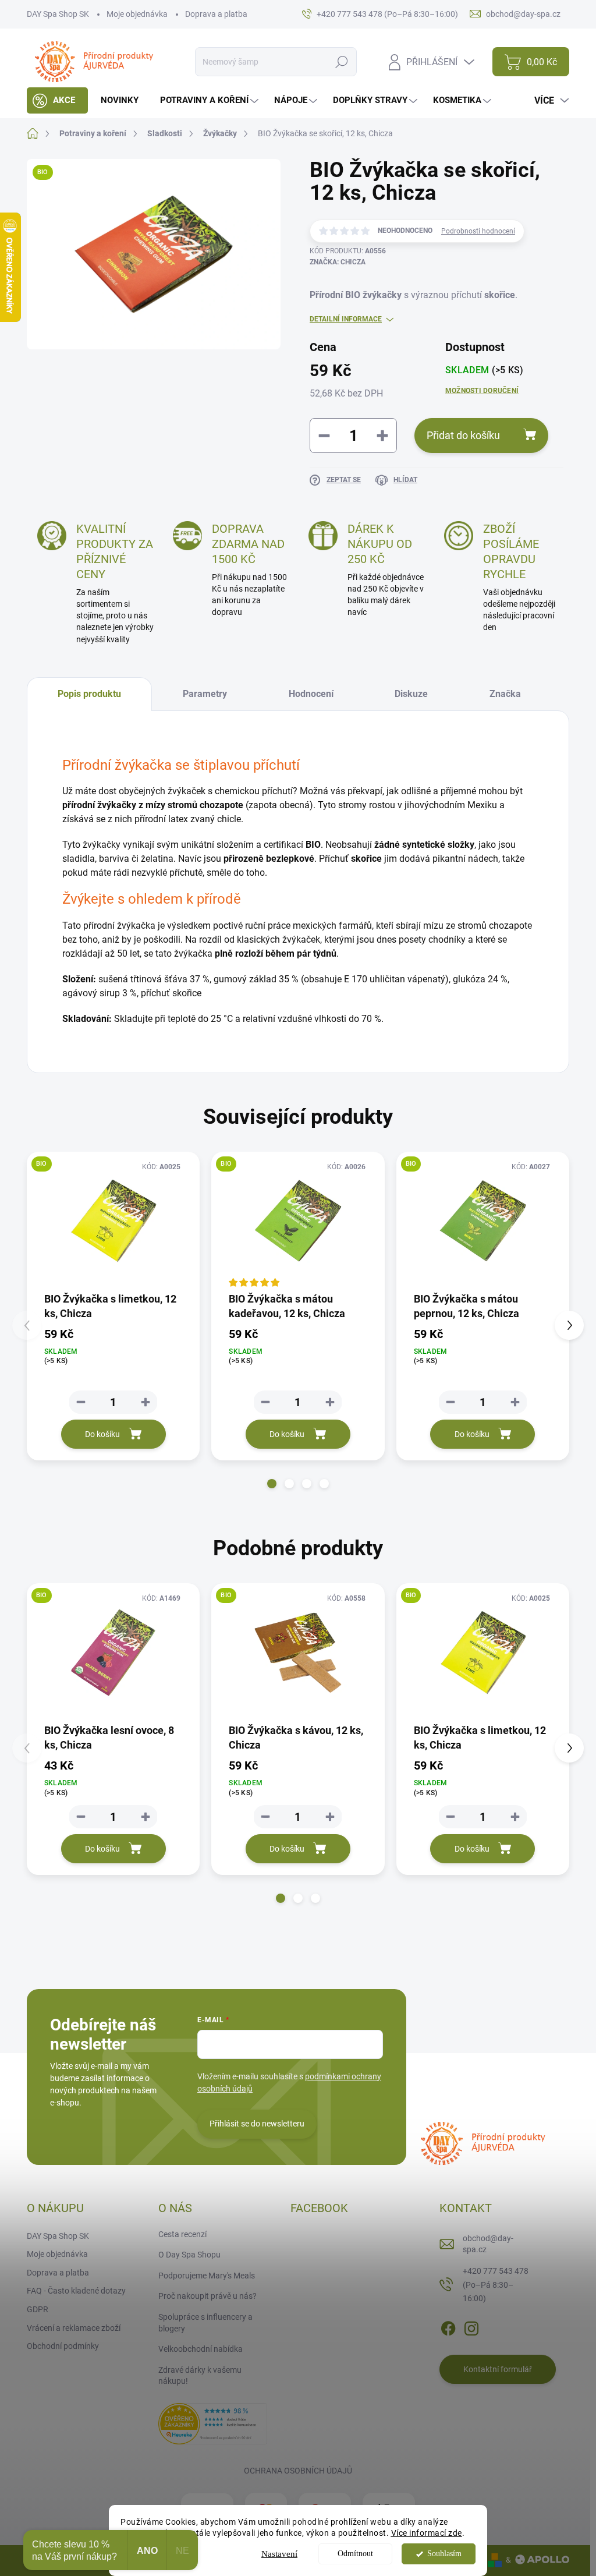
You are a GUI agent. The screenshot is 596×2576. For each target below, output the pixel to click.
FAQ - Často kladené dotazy (76, 2291)
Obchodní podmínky (63, 2346)
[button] (272, 1484)
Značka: (338, 262)
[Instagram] (471, 2326)
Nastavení (279, 2554)
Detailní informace (346, 319)
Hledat (342, 62)
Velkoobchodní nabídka (201, 2349)
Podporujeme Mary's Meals (207, 2276)
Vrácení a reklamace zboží (74, 2328)
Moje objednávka (137, 14)
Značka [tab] (505, 694)
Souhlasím (444, 2554)
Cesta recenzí (182, 2234)
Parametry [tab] (205, 694)
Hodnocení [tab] (311, 694)
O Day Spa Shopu (189, 2255)
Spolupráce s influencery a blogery (205, 2323)
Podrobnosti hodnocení (478, 231)
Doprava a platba (216, 14)
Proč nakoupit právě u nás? (207, 2296)
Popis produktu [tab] (89, 694)
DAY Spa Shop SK (58, 14)
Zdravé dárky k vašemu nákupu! (200, 2376)
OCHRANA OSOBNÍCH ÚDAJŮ (298, 2471)
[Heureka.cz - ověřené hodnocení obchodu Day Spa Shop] (212, 2423)
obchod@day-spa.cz (488, 2244)
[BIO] (113, 1221)
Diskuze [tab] (411, 694)
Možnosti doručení (482, 391)
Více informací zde (427, 2533)
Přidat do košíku (463, 435)
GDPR (38, 2309)
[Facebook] (448, 2326)
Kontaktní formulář (498, 2369)
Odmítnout (355, 2554)
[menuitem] (57, 100)
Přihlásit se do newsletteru (257, 2124)
